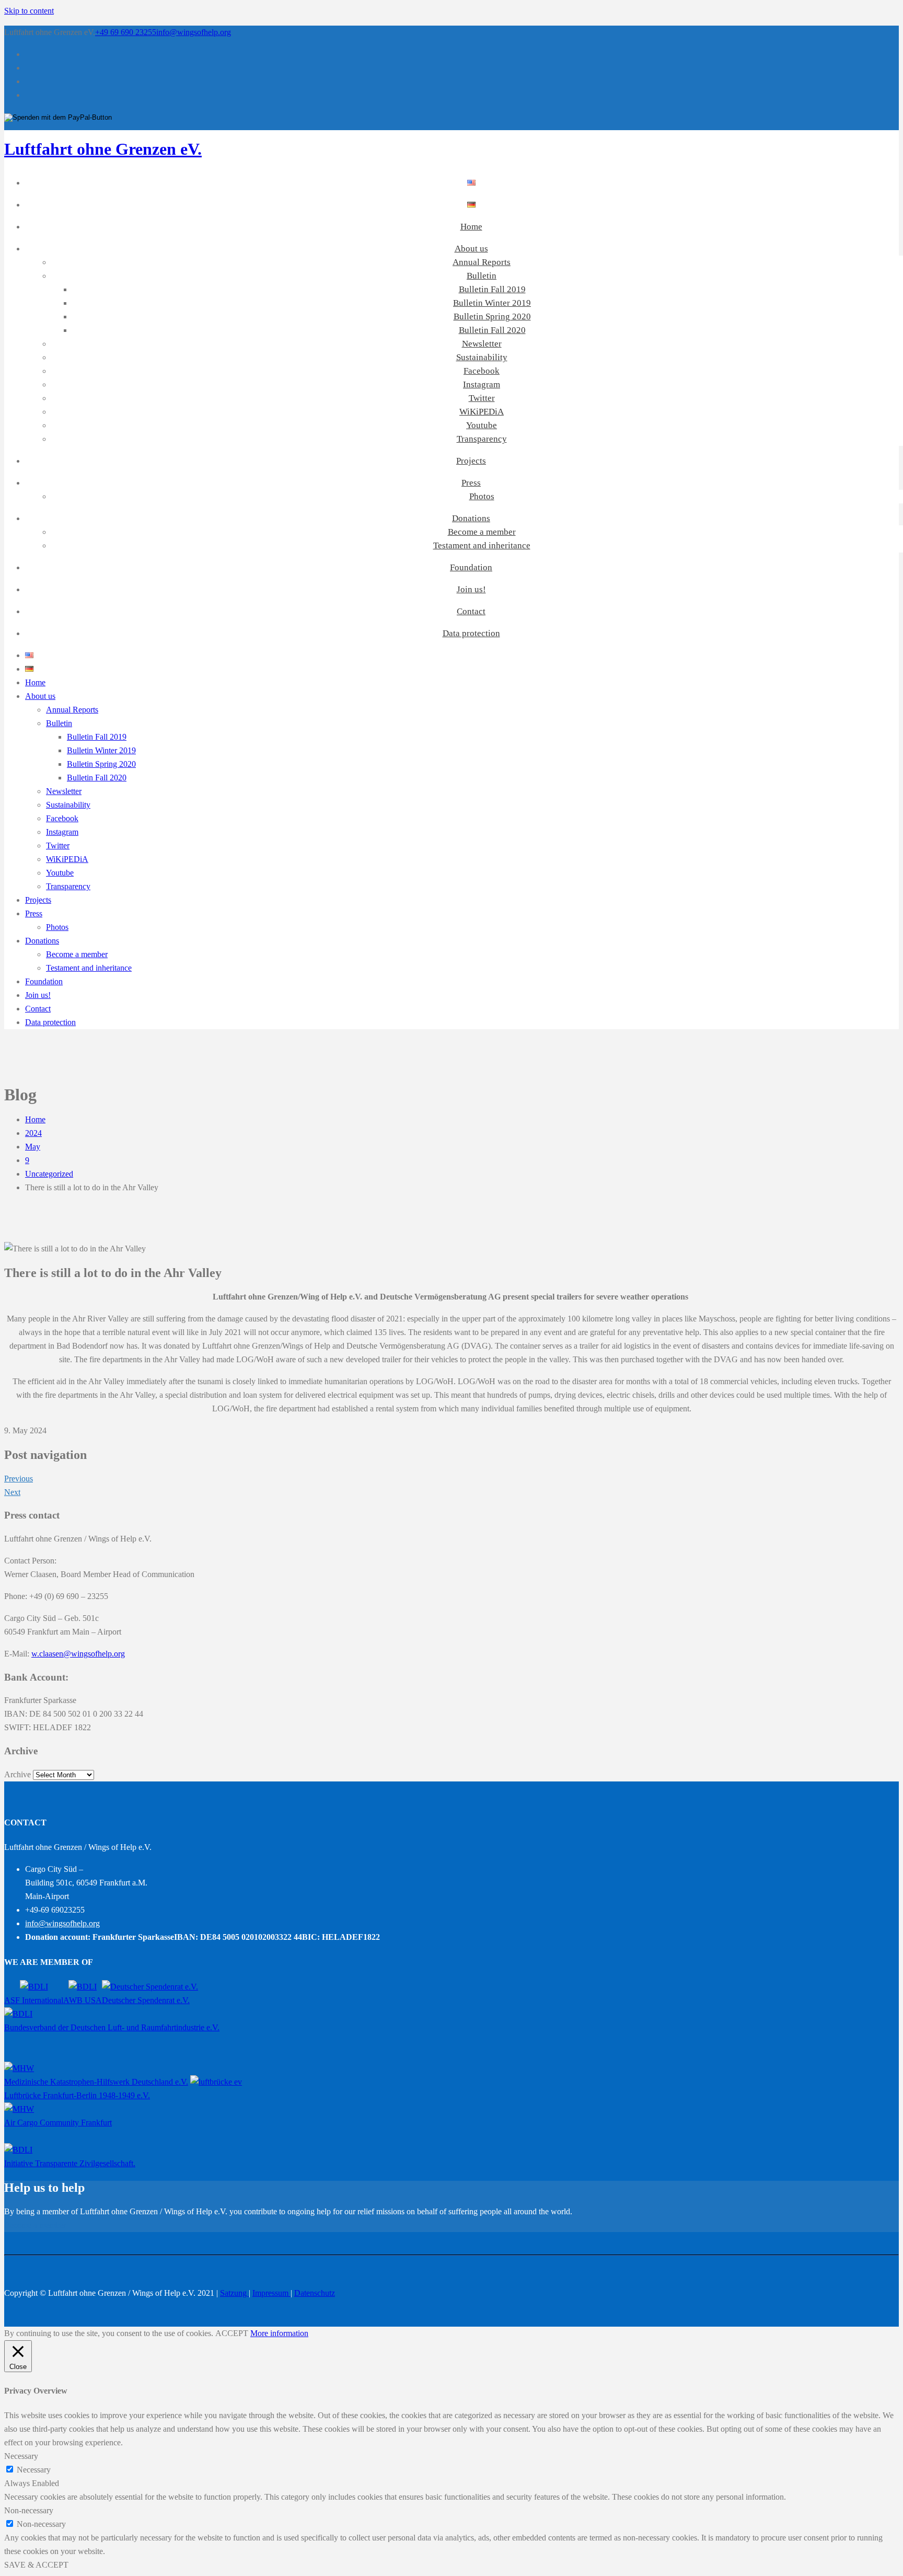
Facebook (482, 371)
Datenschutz (315, 2293)
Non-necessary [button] (29, 2510)
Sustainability (482, 357)
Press (471, 483)
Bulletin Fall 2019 (492, 289)
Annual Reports (482, 262)
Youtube (482, 425)
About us (471, 249)
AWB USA (83, 2000)
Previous (19, 1479)
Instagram (482, 384)
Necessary (34, 2470)
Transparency (482, 439)
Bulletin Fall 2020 (492, 330)
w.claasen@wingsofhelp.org (78, 1654)
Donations (471, 518)
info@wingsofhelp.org (194, 32)
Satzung (234, 2293)
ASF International (34, 2000)
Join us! (471, 589)
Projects (471, 461)
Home (471, 227)
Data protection (471, 633)
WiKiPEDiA (482, 412)
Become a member (482, 532)
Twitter (482, 398)
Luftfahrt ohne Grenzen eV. (103, 149)
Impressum (271, 2293)
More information (279, 2333)
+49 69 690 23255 (126, 32)
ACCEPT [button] (232, 2333)
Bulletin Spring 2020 (492, 317)
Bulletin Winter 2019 (492, 303)
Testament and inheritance (482, 545)
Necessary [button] (21, 2456)
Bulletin (482, 276)
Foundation (471, 567)
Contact (471, 611)
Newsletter (482, 344)
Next (12, 1492)
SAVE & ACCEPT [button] (36, 2565)
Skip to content (29, 11)
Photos (482, 496)
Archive (18, 1774)
